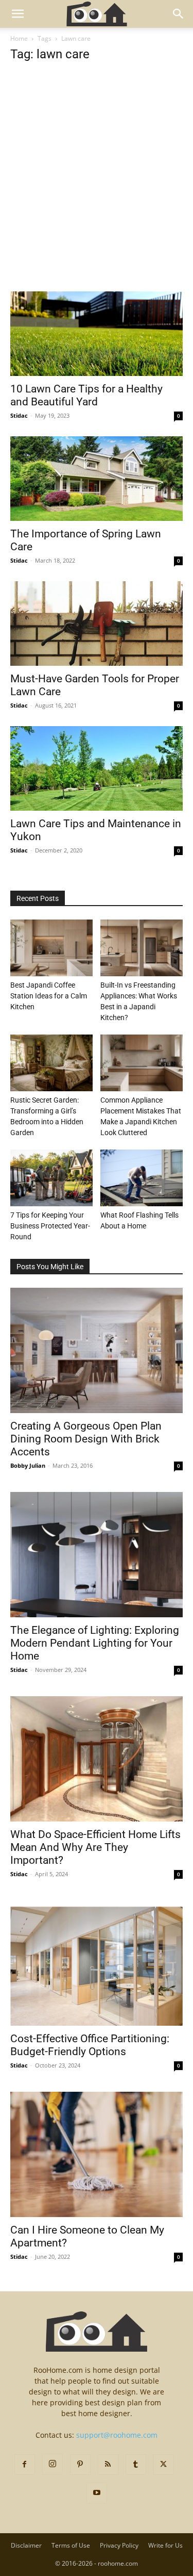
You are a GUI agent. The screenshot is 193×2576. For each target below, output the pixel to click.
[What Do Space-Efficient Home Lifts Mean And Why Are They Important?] (97, 1759)
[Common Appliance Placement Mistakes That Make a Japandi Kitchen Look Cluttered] (142, 1063)
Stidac (19, 415)
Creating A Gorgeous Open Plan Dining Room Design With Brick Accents (86, 1439)
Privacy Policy (119, 2545)
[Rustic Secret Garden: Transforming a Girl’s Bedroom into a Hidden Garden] (51, 1063)
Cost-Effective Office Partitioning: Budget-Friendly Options (90, 2045)
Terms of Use (71, 2545)
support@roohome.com (117, 2435)
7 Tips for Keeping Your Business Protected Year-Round (50, 1226)
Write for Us (165, 2545)
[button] (17, 14)
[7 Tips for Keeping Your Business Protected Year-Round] (51, 1178)
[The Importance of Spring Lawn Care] (97, 479)
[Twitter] (164, 2465)
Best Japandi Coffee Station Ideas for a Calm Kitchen (49, 996)
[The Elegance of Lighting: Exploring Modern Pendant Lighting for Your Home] (97, 1555)
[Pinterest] (80, 2465)
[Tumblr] (136, 2465)
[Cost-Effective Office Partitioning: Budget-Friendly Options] (97, 1963)
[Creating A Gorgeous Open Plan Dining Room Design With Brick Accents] (97, 1350)
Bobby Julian (28, 1465)
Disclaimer (26, 2545)
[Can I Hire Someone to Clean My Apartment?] (97, 2154)
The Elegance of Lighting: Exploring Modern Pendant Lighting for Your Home (95, 1643)
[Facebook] (25, 2465)
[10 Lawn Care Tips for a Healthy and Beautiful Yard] (97, 334)
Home (19, 38)
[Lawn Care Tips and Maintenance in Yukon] (97, 768)
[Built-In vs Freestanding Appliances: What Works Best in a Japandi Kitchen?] (142, 948)
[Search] (179, 14)
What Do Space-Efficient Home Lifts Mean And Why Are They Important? (95, 1847)
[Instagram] (52, 2464)
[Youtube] (97, 2493)
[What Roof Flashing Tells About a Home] (142, 1178)
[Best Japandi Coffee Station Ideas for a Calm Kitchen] (51, 948)
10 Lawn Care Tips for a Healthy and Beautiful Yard (86, 395)
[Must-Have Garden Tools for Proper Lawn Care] (97, 624)
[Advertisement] (97, 191)
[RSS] (108, 2465)
